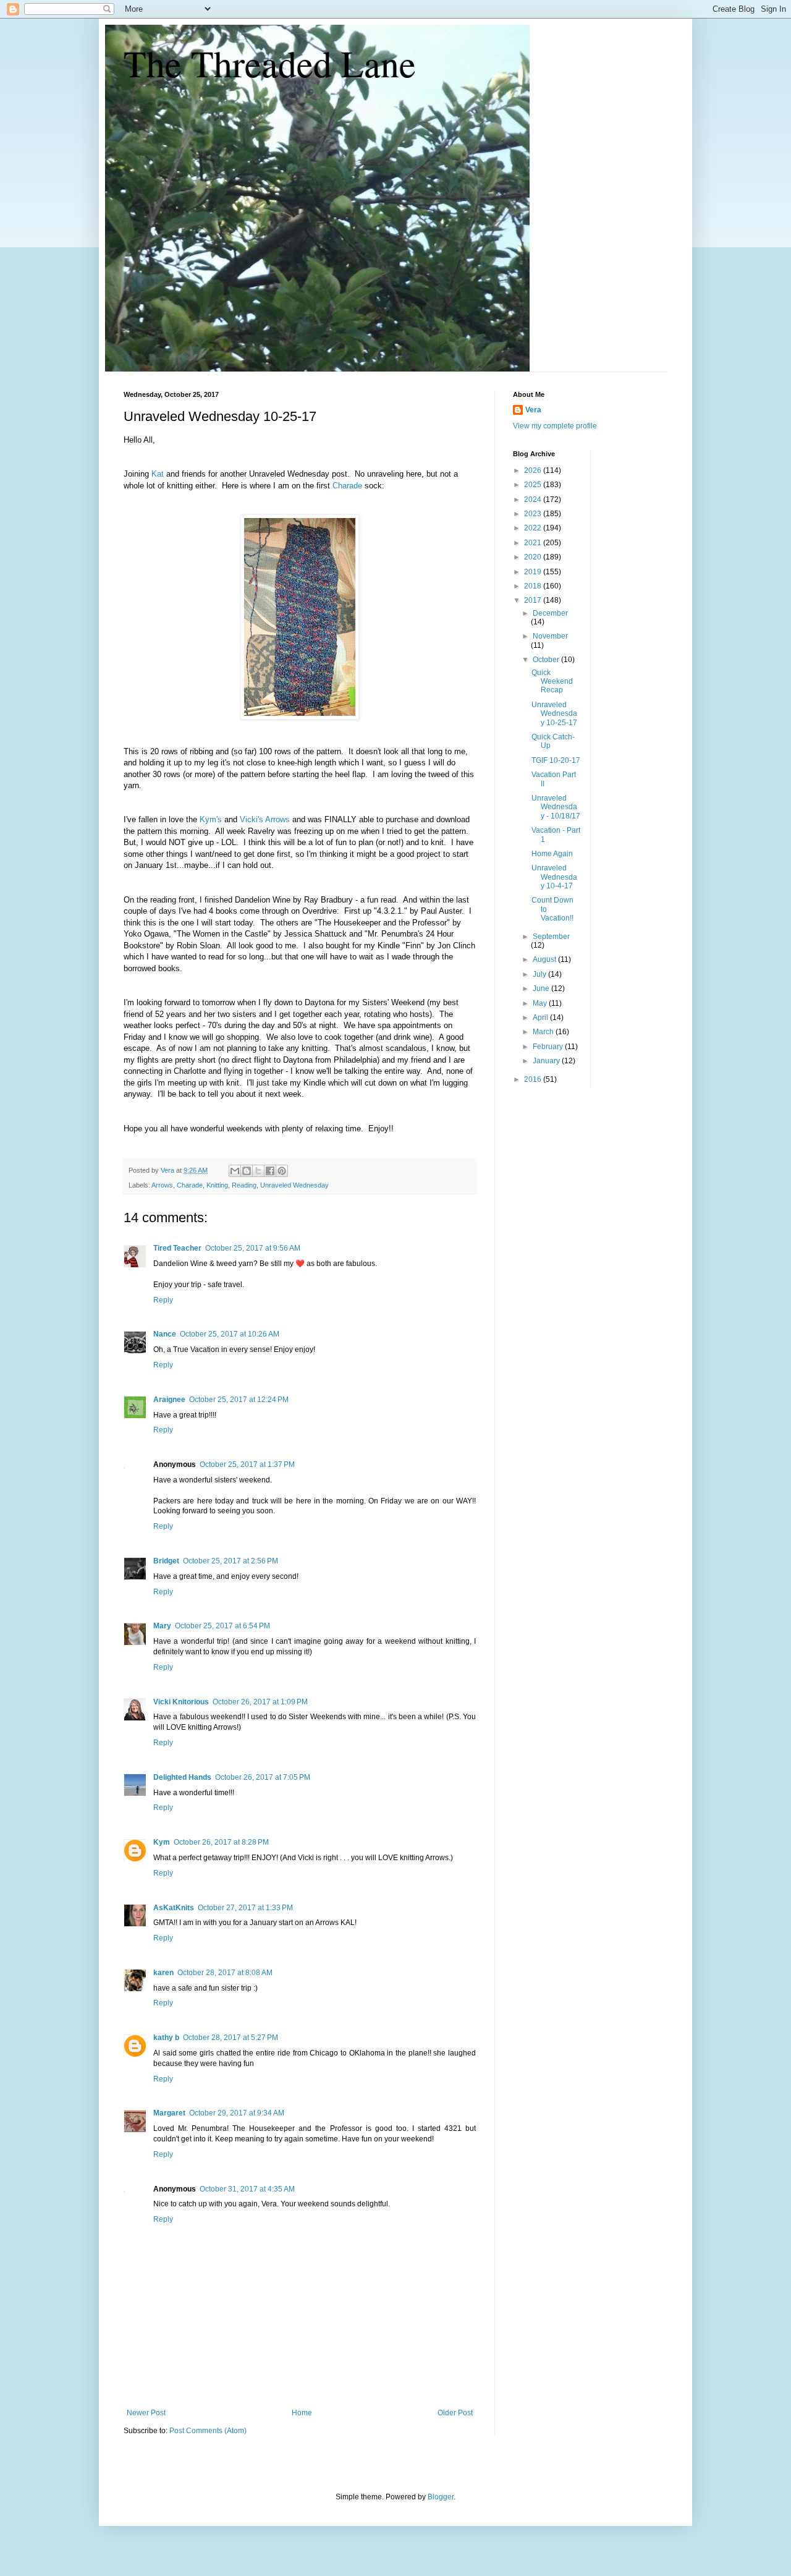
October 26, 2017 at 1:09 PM (260, 1702)
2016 (534, 1079)
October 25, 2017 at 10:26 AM (230, 1334)
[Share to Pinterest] (282, 1171)
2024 (534, 499)
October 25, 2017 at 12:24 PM (239, 1400)
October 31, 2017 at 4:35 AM (247, 2189)
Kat (158, 474)
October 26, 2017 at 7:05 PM (263, 1777)
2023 (534, 514)
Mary (162, 1626)
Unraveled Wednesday (294, 1185)
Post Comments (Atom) (208, 2431)
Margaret (169, 2113)
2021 (534, 543)
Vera (533, 410)
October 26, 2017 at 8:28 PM (221, 1842)
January (547, 1061)
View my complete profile (555, 426)
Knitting (217, 1185)
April (541, 1018)
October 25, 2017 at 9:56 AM (253, 1248)
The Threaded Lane (270, 63)
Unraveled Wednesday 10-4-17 (554, 877)
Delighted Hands (182, 1777)
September (551, 937)
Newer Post (146, 2413)
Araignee (169, 1400)
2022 (534, 528)
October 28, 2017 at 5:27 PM (231, 2038)
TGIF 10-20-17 (556, 760)
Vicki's (252, 819)
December (550, 613)
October (547, 660)
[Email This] (235, 1171)
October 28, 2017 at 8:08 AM (225, 1973)
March (544, 1032)
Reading (244, 1185)
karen (163, 1973)
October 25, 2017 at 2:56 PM (231, 1561)
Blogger (441, 2497)
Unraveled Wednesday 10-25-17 (554, 714)
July (540, 974)
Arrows (277, 819)
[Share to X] (258, 1171)
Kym (162, 1842)
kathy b (166, 2038)
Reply (163, 1300)
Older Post (455, 2413)
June (542, 988)
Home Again (552, 854)
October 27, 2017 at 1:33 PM (245, 1908)
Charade (347, 486)
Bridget (166, 1561)
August (545, 959)
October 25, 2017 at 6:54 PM (222, 1626)
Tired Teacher (177, 1248)
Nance (165, 1334)
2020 (534, 557)
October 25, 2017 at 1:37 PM (247, 1464)
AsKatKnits (174, 1908)
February (549, 1047)
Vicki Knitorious (181, 1702)
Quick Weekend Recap (552, 682)
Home (302, 2413)
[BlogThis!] (247, 1171)
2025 (534, 485)
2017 (534, 600)
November (550, 636)
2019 (534, 572)
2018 (534, 586)
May (541, 1003)
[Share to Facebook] (270, 1171)
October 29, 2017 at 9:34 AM (237, 2113)
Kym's (211, 819)
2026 (534, 470)
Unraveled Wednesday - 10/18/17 (556, 807)
